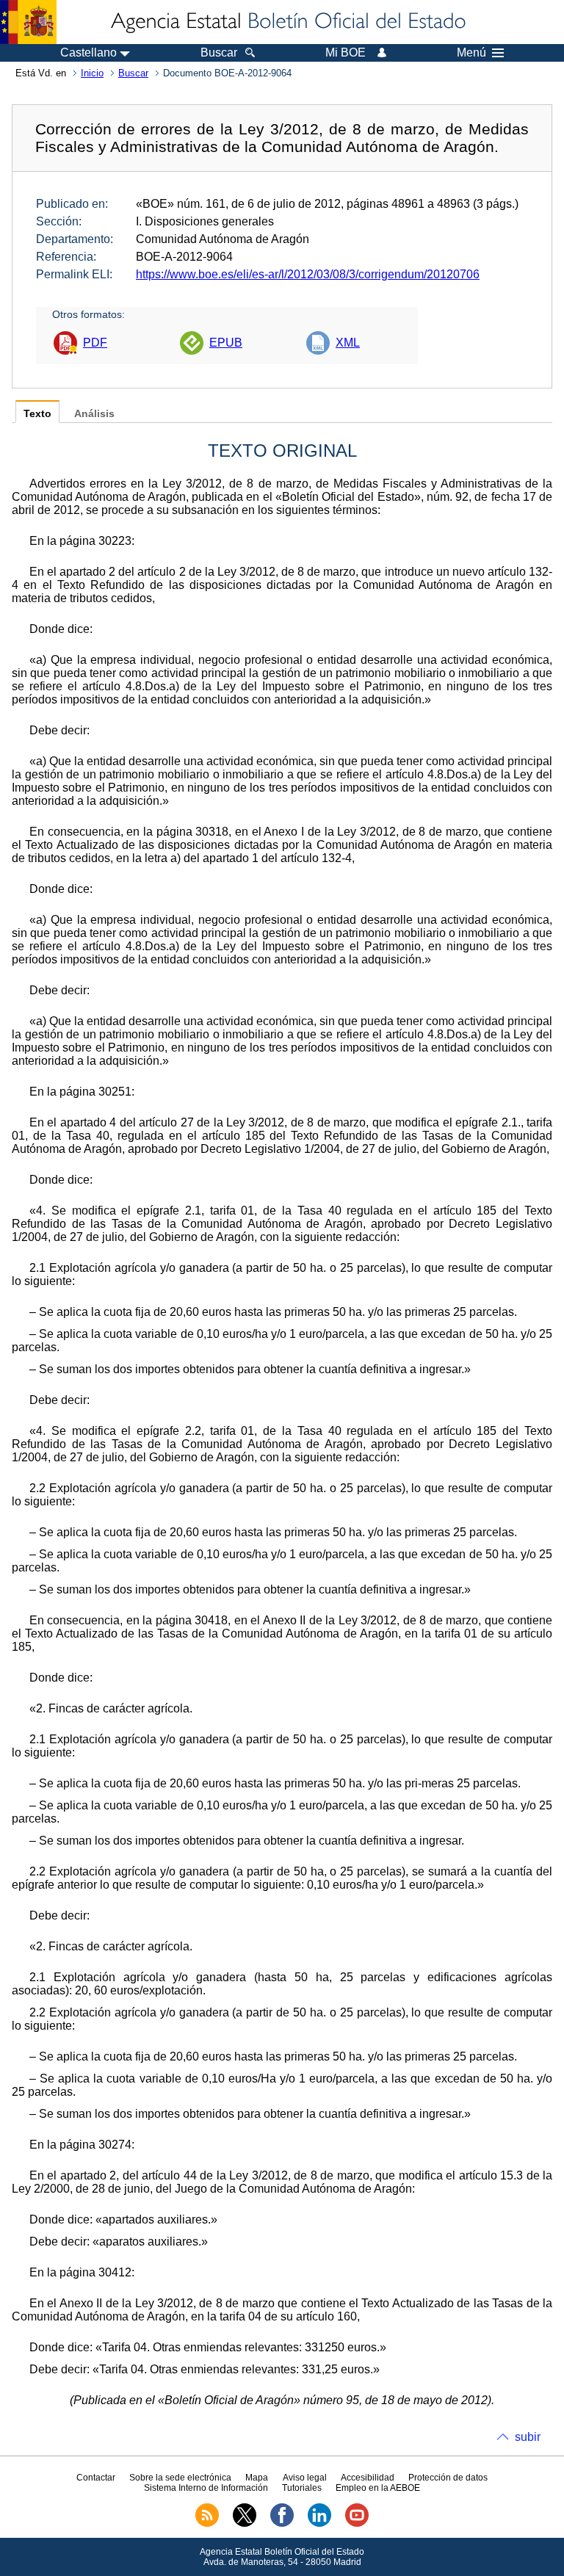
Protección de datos (448, 2478)
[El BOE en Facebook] (282, 2524)
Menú (471, 53)
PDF (95, 343)
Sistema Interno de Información (206, 2488)
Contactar (96, 2478)
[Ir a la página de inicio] (287, 22)
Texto (37, 414)
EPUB (226, 343)
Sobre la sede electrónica (180, 2478)
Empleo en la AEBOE (378, 2488)
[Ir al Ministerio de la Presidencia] (28, 22)
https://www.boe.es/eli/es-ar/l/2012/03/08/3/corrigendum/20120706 (308, 274)
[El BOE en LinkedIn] (319, 2524)
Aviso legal (305, 2478)
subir (528, 2437)
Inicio (92, 73)
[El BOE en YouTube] (357, 2524)
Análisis (94, 414)
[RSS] (207, 2524)
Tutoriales (302, 2488)
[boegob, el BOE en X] (245, 2524)
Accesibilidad (368, 2478)
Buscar (133, 73)
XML (348, 343)
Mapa (257, 2478)
